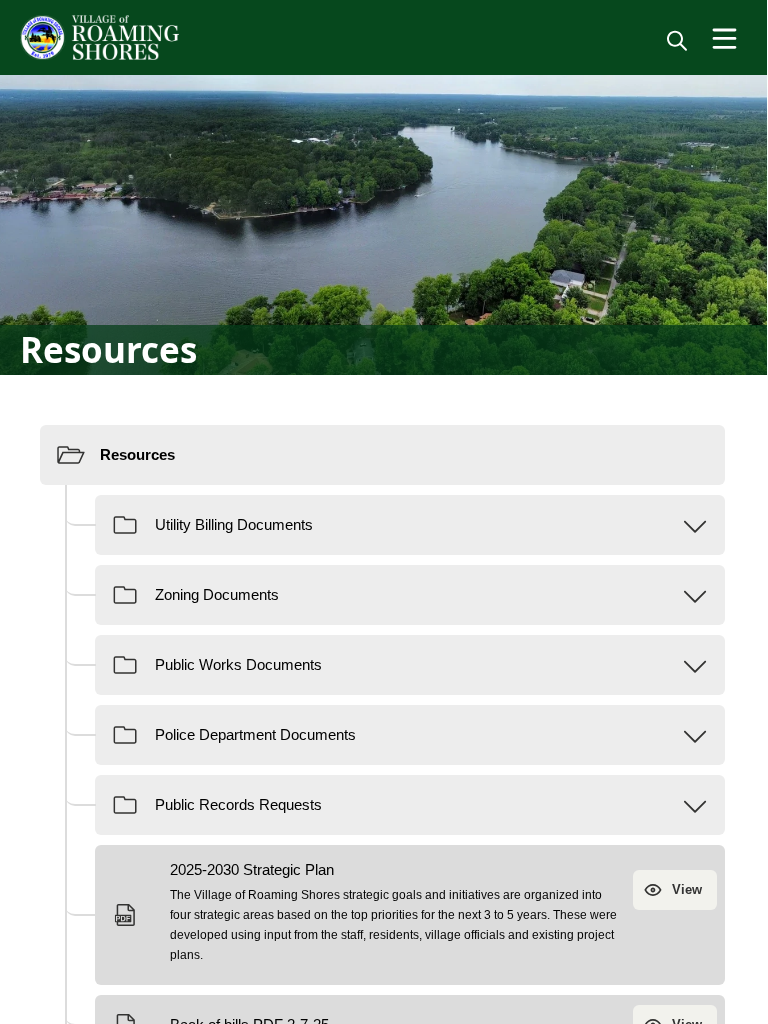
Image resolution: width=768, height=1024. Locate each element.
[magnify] (677, 40)
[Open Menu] (724, 38)
